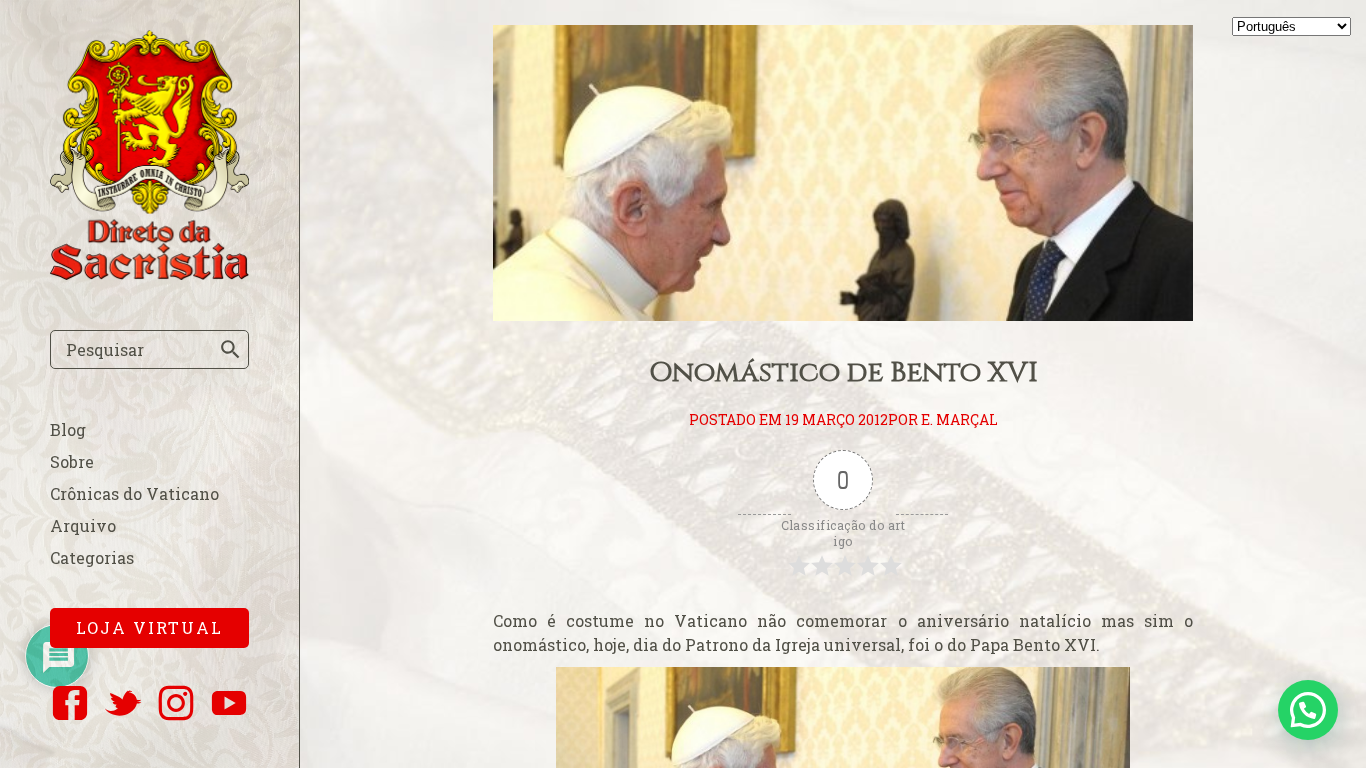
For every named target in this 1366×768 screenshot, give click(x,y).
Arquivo (83, 525)
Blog (68, 429)
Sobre (72, 461)
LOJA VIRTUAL (149, 627)
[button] (1308, 710)
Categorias (92, 557)
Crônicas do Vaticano (134, 493)
